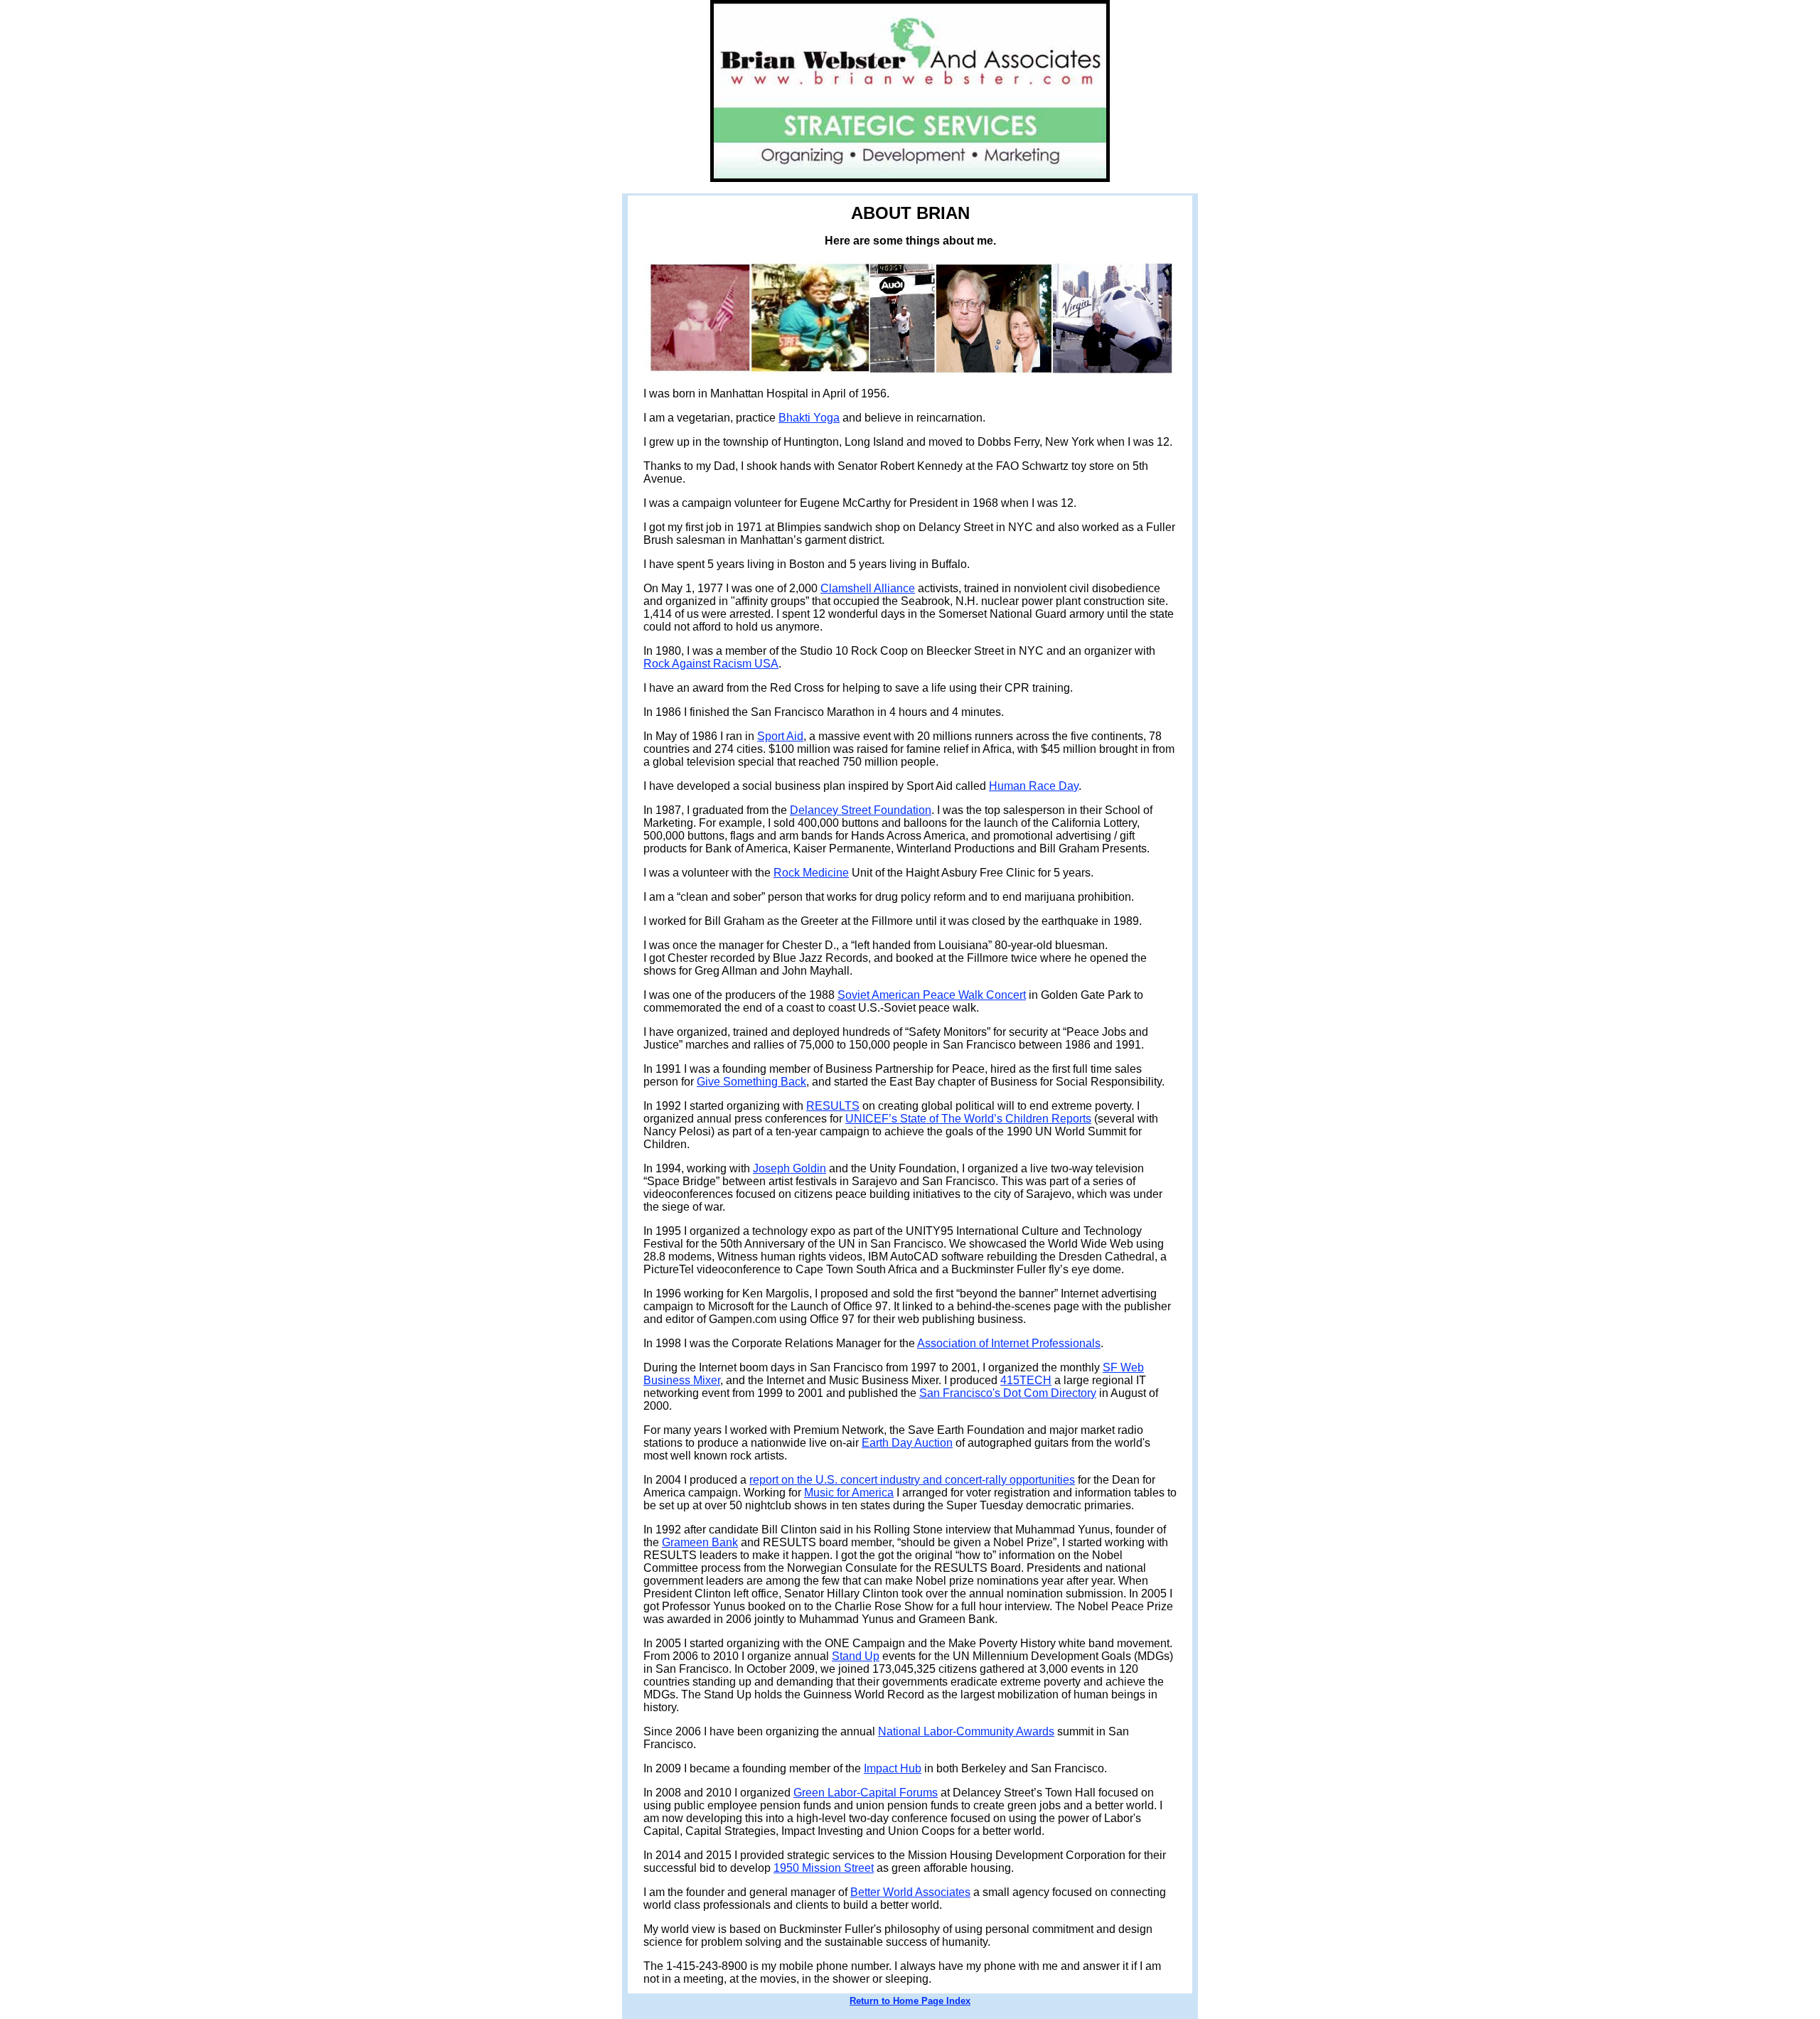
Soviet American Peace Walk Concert (932, 995)
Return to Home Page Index (910, 2001)
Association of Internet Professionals (1009, 1343)
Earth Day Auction (907, 1443)
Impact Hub (893, 1768)
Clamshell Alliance (868, 588)
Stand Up (856, 1656)
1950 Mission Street (824, 1868)
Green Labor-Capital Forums (866, 1793)
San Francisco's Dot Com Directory (1008, 1393)
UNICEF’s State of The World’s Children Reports (968, 1119)
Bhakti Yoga (809, 418)
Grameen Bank (700, 1542)
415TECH (1026, 1380)
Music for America (849, 1493)
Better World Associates (910, 1892)
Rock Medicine (811, 873)
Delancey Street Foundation (861, 810)
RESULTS (833, 1106)
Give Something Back (751, 1082)
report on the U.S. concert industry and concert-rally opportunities (912, 1480)
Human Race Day (1034, 786)
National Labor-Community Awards (966, 1731)
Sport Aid (780, 736)
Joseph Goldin (789, 1168)
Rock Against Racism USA (711, 664)
